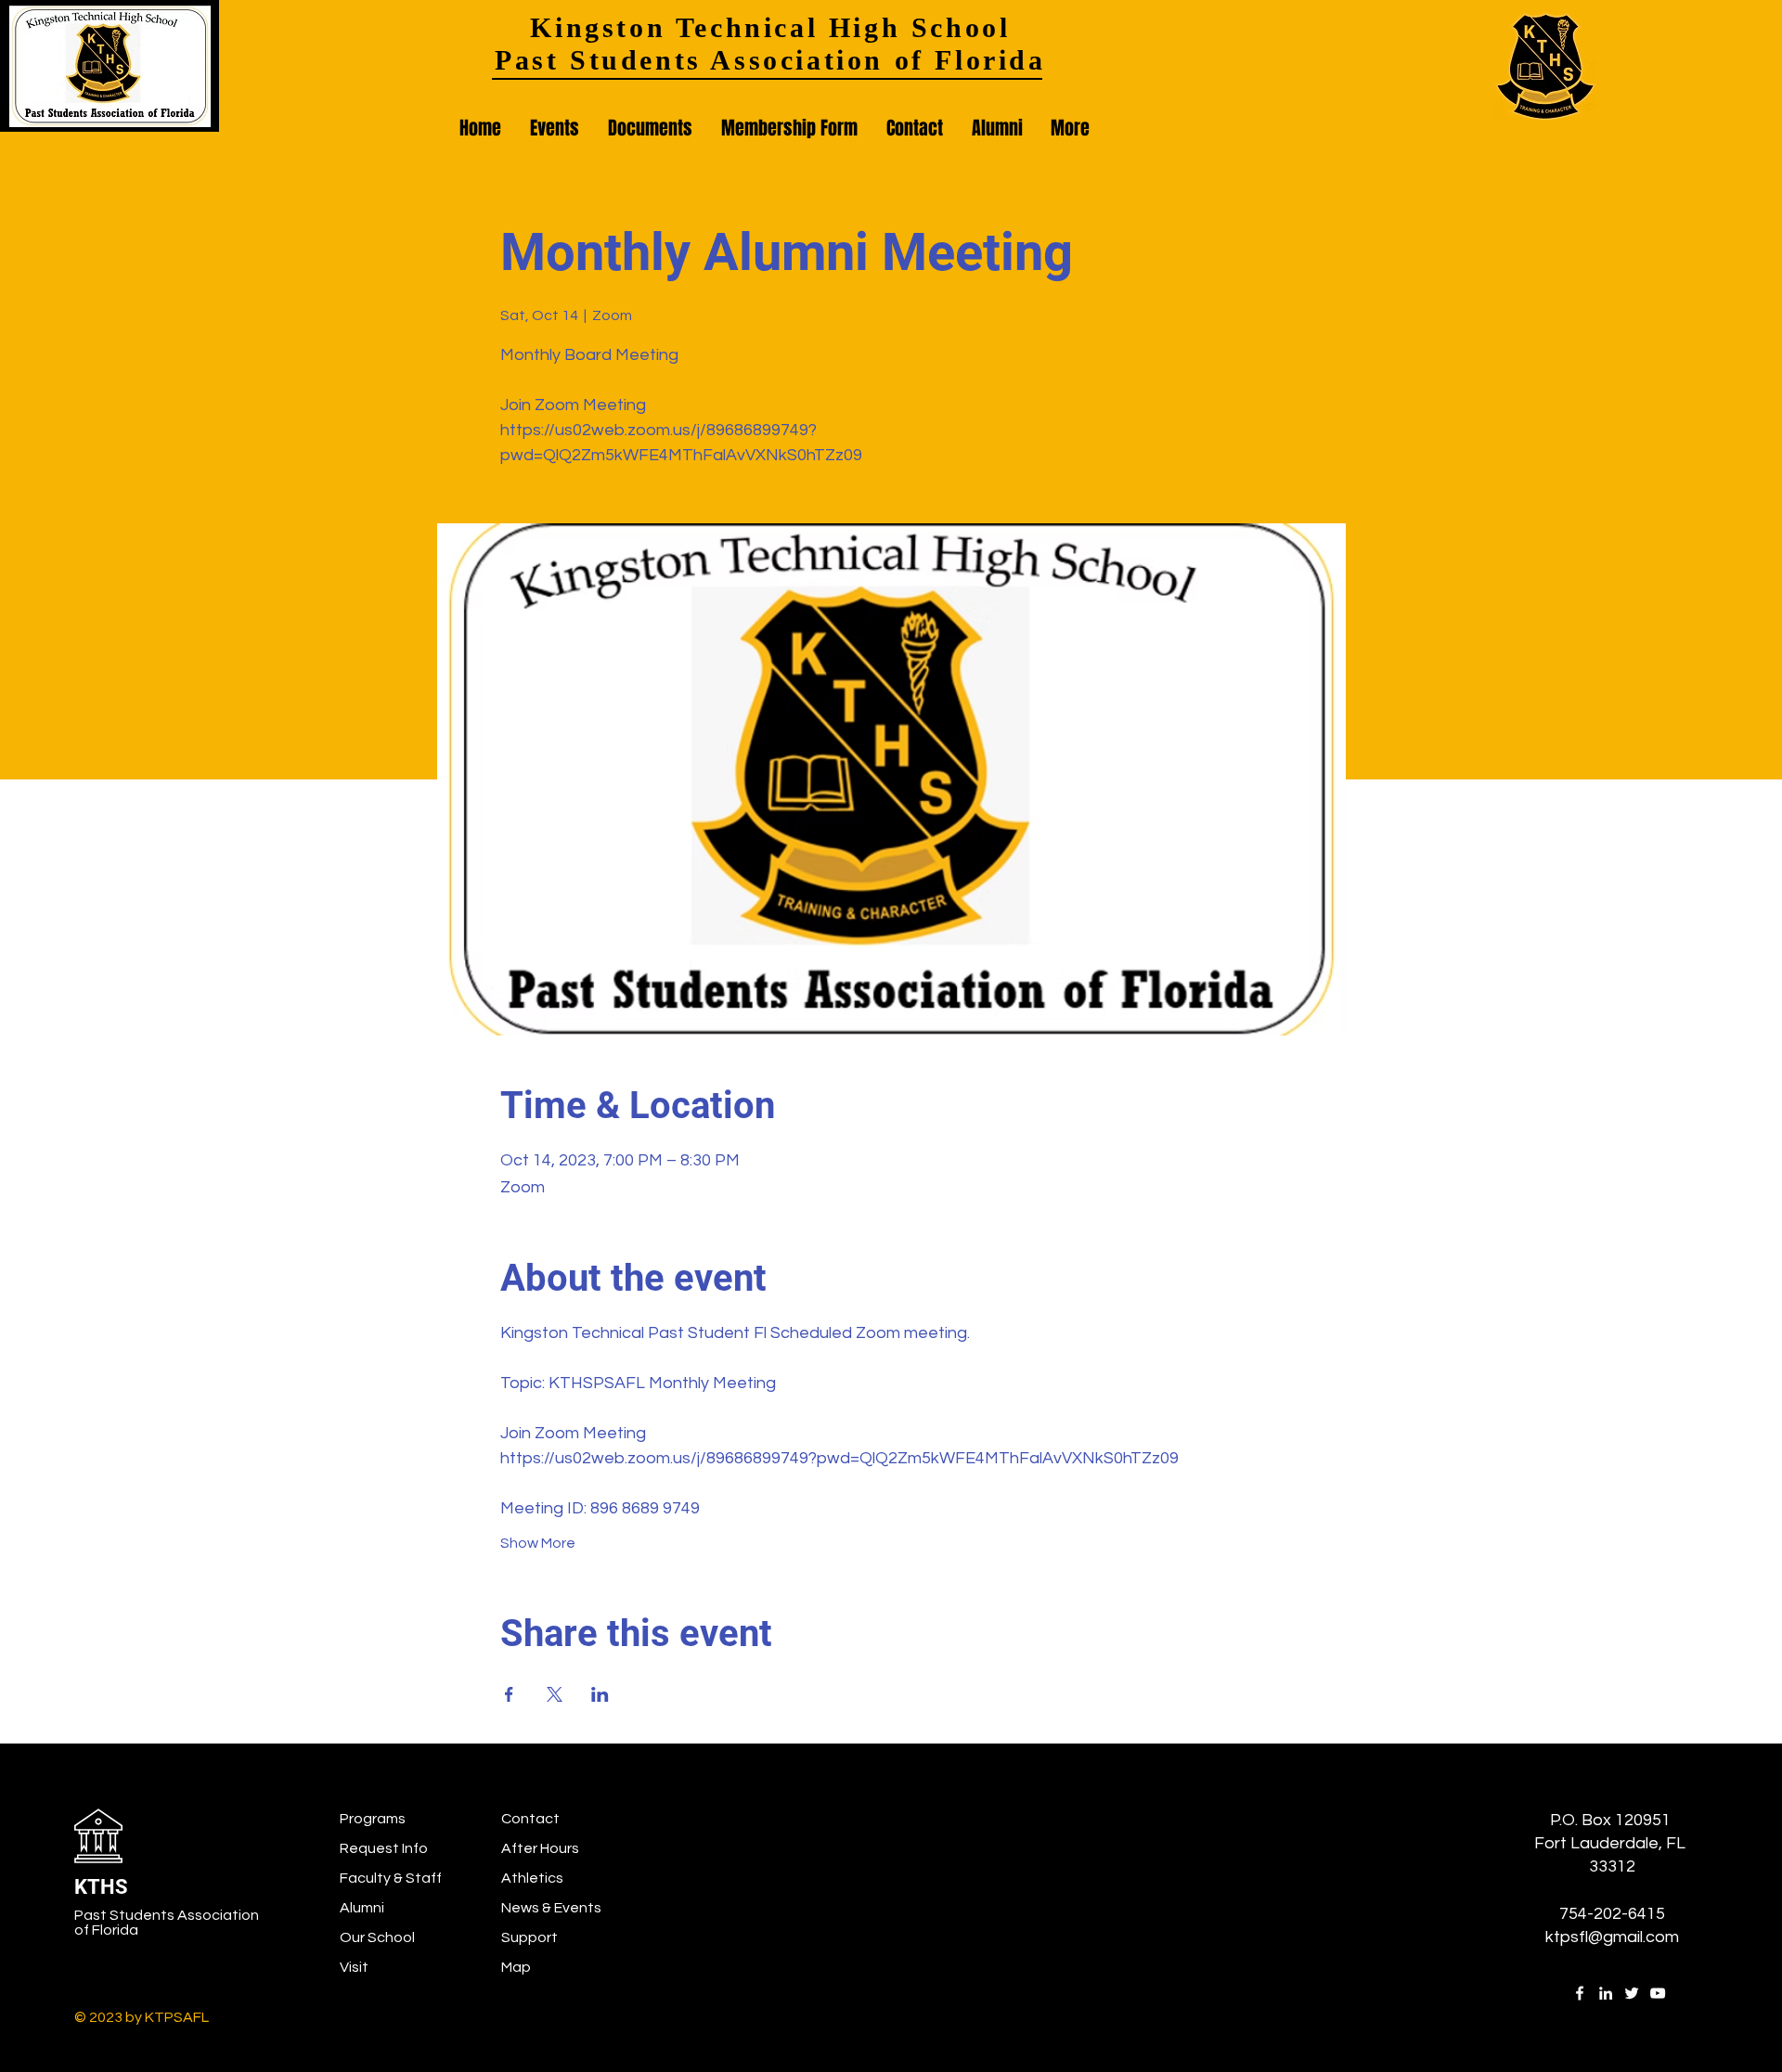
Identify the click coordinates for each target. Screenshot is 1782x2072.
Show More (538, 1543)
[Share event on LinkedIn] (600, 1694)
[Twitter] (1632, 1993)
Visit (354, 1967)
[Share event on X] (555, 1694)
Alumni (362, 1908)
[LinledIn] (1606, 1993)
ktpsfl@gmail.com (1612, 1937)
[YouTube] (1658, 1993)
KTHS (101, 1887)
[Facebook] (1580, 1993)
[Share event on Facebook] (509, 1694)
